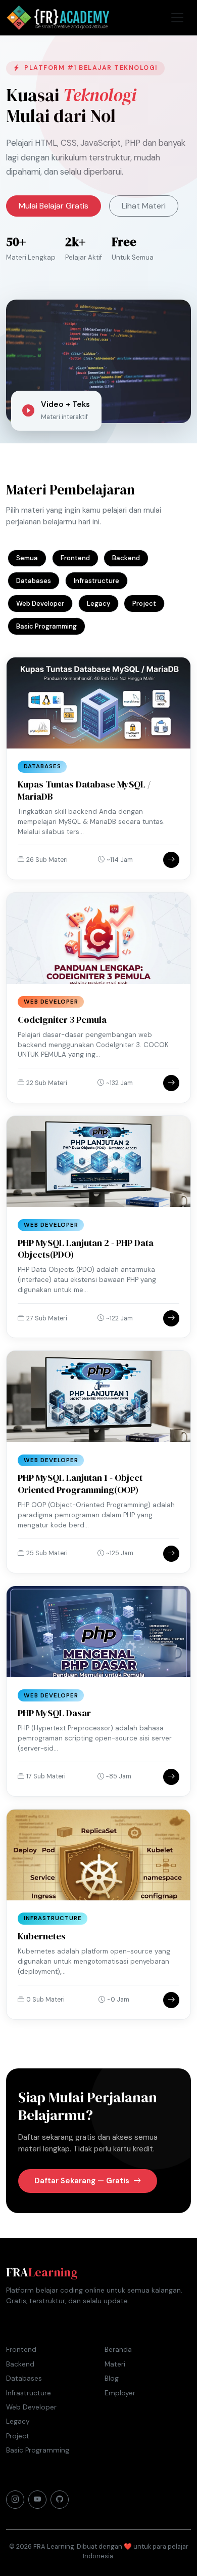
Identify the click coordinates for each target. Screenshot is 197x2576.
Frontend (75, 558)
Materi (115, 2364)
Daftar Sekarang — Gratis (83, 2181)
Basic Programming (46, 626)
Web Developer (40, 604)
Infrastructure (96, 581)
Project (144, 604)
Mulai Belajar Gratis (54, 206)
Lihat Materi (144, 206)
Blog (112, 2378)
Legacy (98, 604)
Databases (34, 581)
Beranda (118, 2350)
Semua (27, 558)
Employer (120, 2393)
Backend (126, 558)
